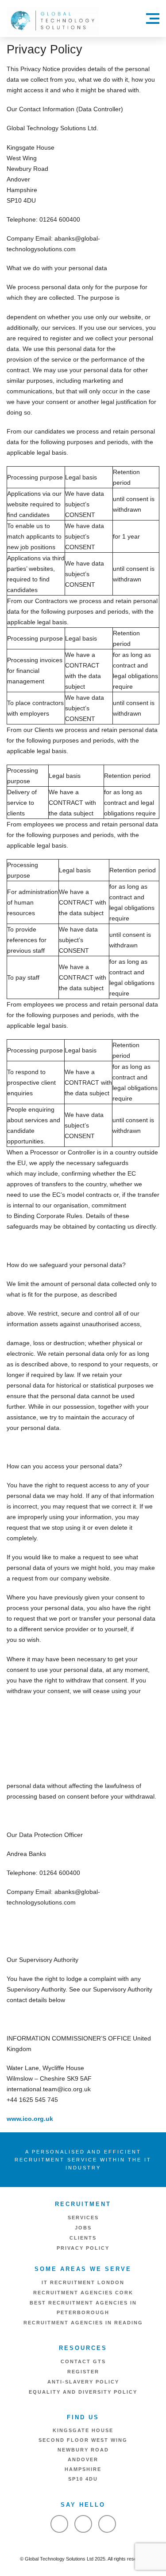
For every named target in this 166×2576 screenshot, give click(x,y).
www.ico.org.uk (30, 2119)
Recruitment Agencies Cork (83, 2293)
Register (83, 2372)
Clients (83, 2238)
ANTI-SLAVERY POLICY (83, 2382)
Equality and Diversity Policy (83, 2392)
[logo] (53, 20)
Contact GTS (83, 2361)
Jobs (83, 2228)
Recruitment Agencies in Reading (83, 2323)
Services (83, 2218)
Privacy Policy (83, 2248)
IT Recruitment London (83, 2282)
